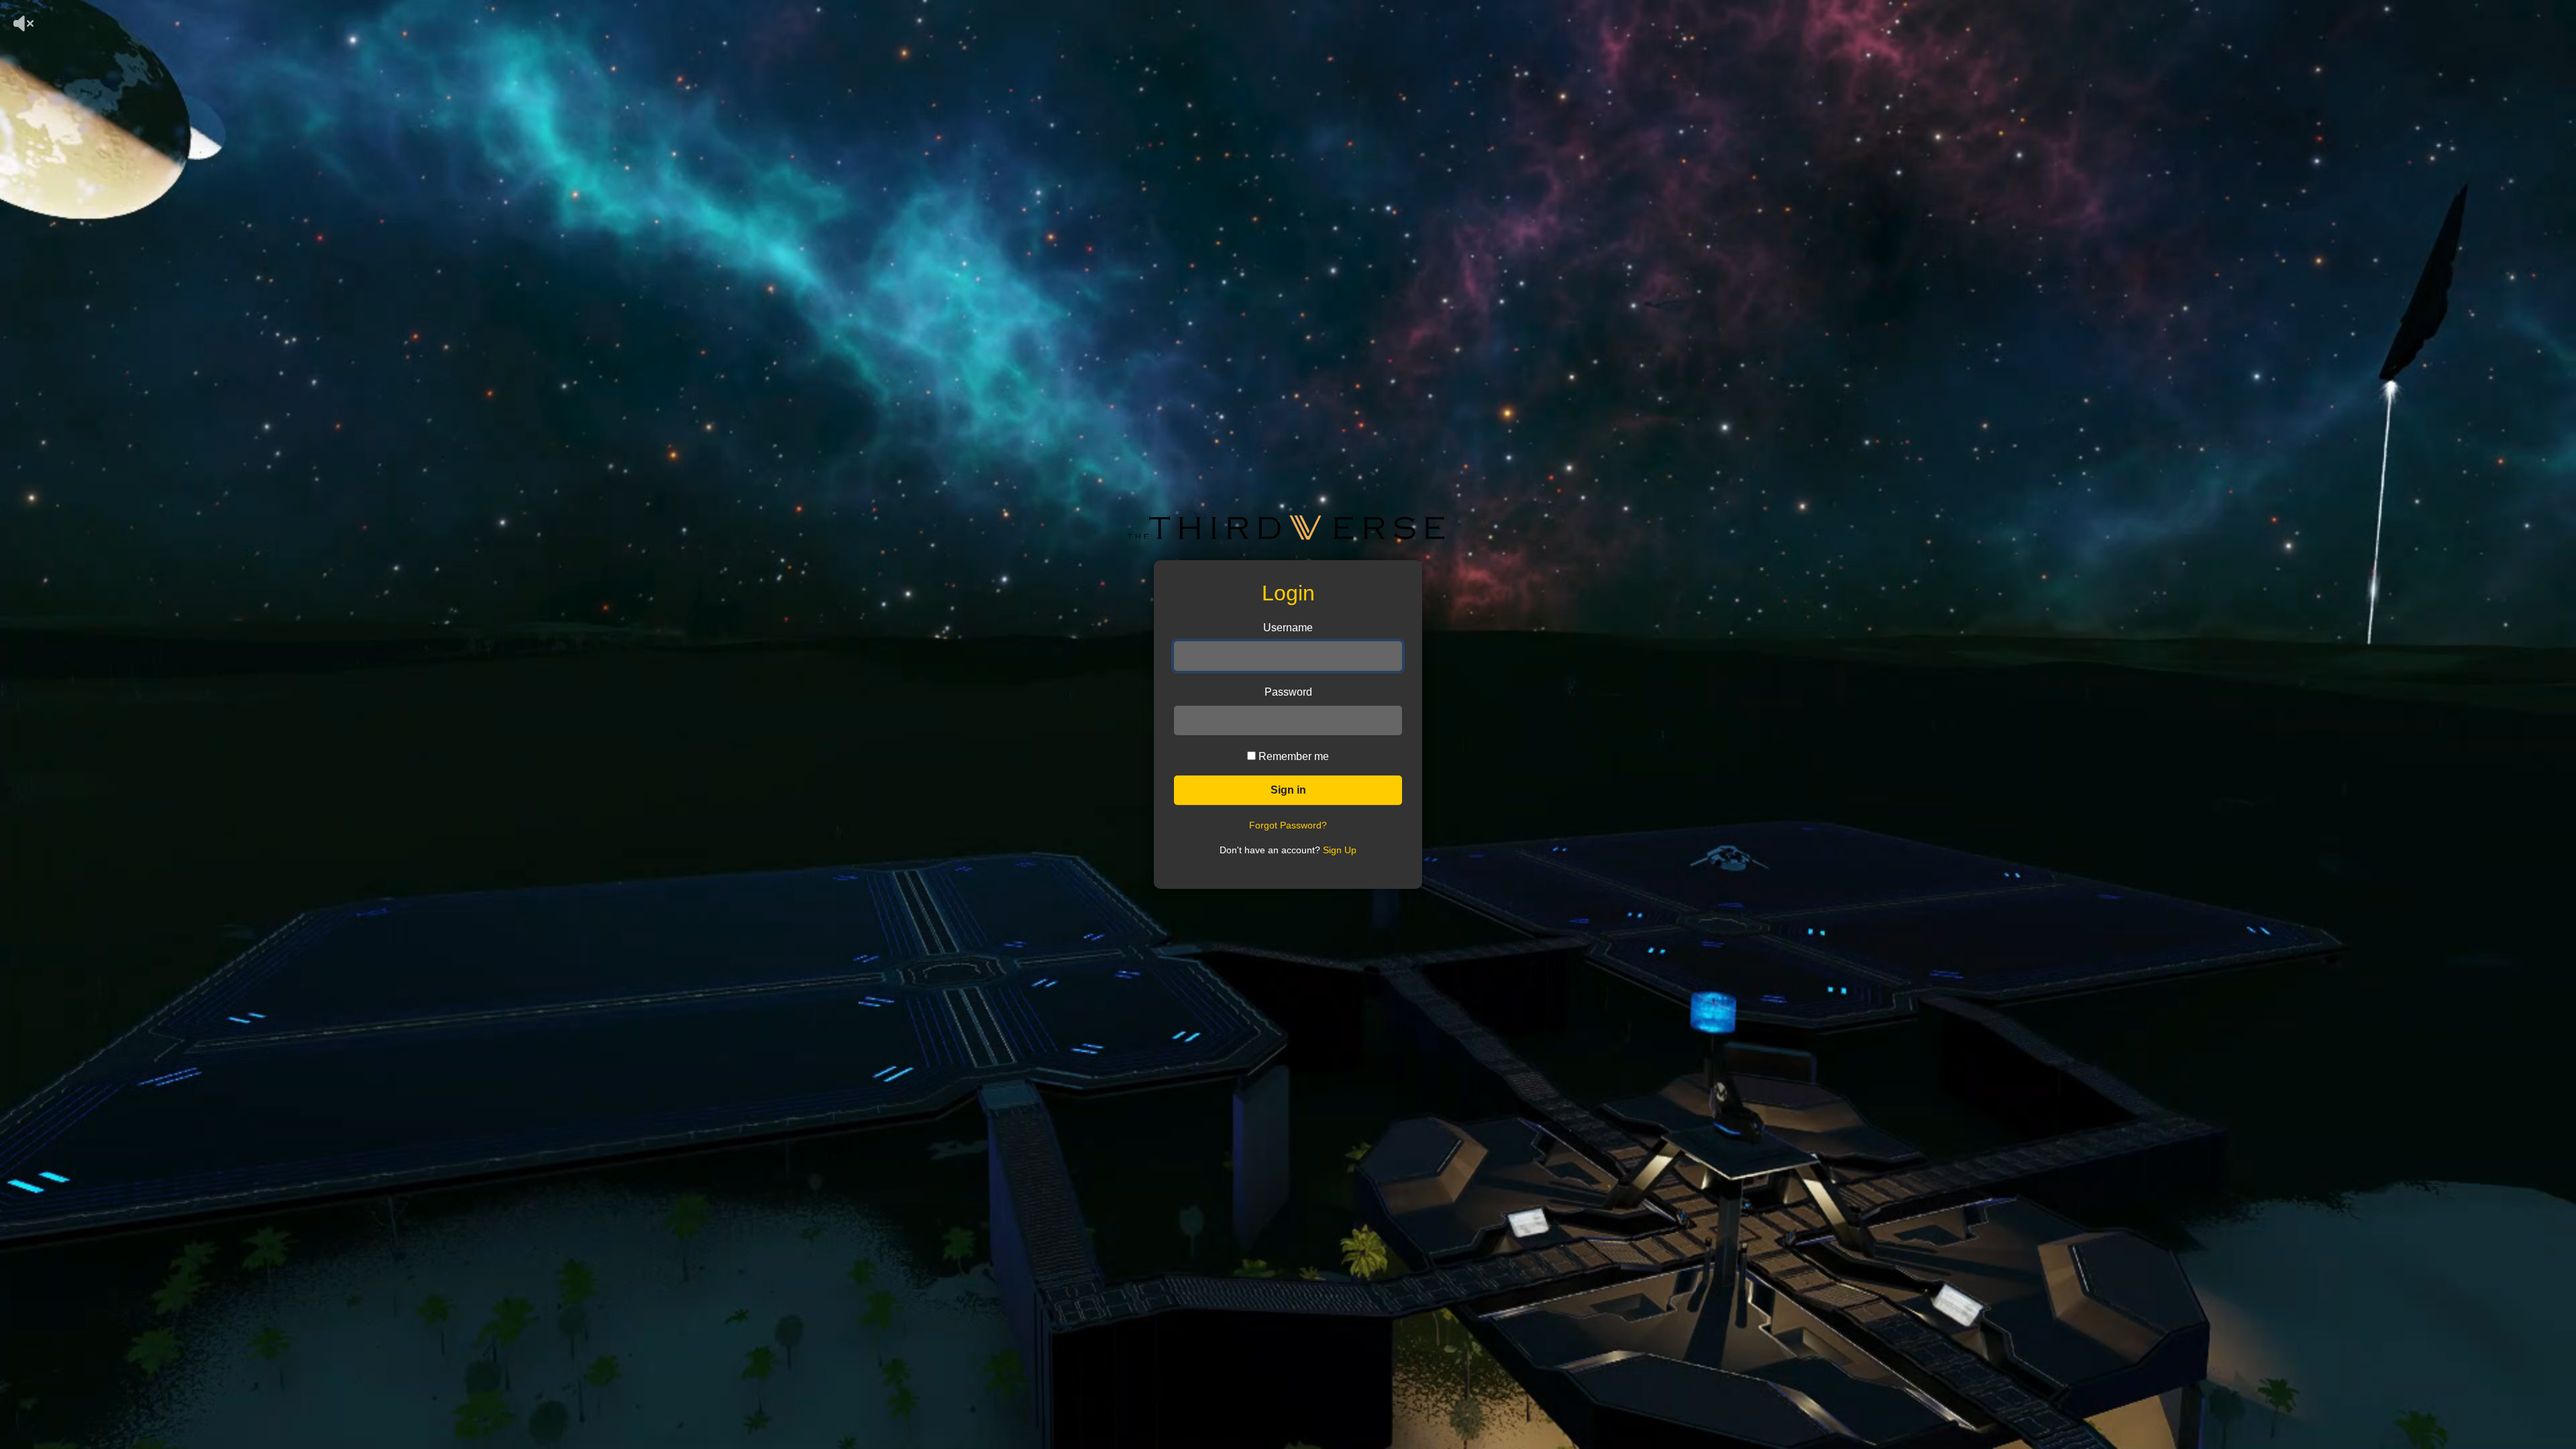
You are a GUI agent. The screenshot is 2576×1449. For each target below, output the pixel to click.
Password (1288, 692)
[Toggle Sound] (4, 7)
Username (1288, 628)
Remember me (1294, 756)
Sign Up (1340, 850)
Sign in (1288, 790)
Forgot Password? (1288, 825)
